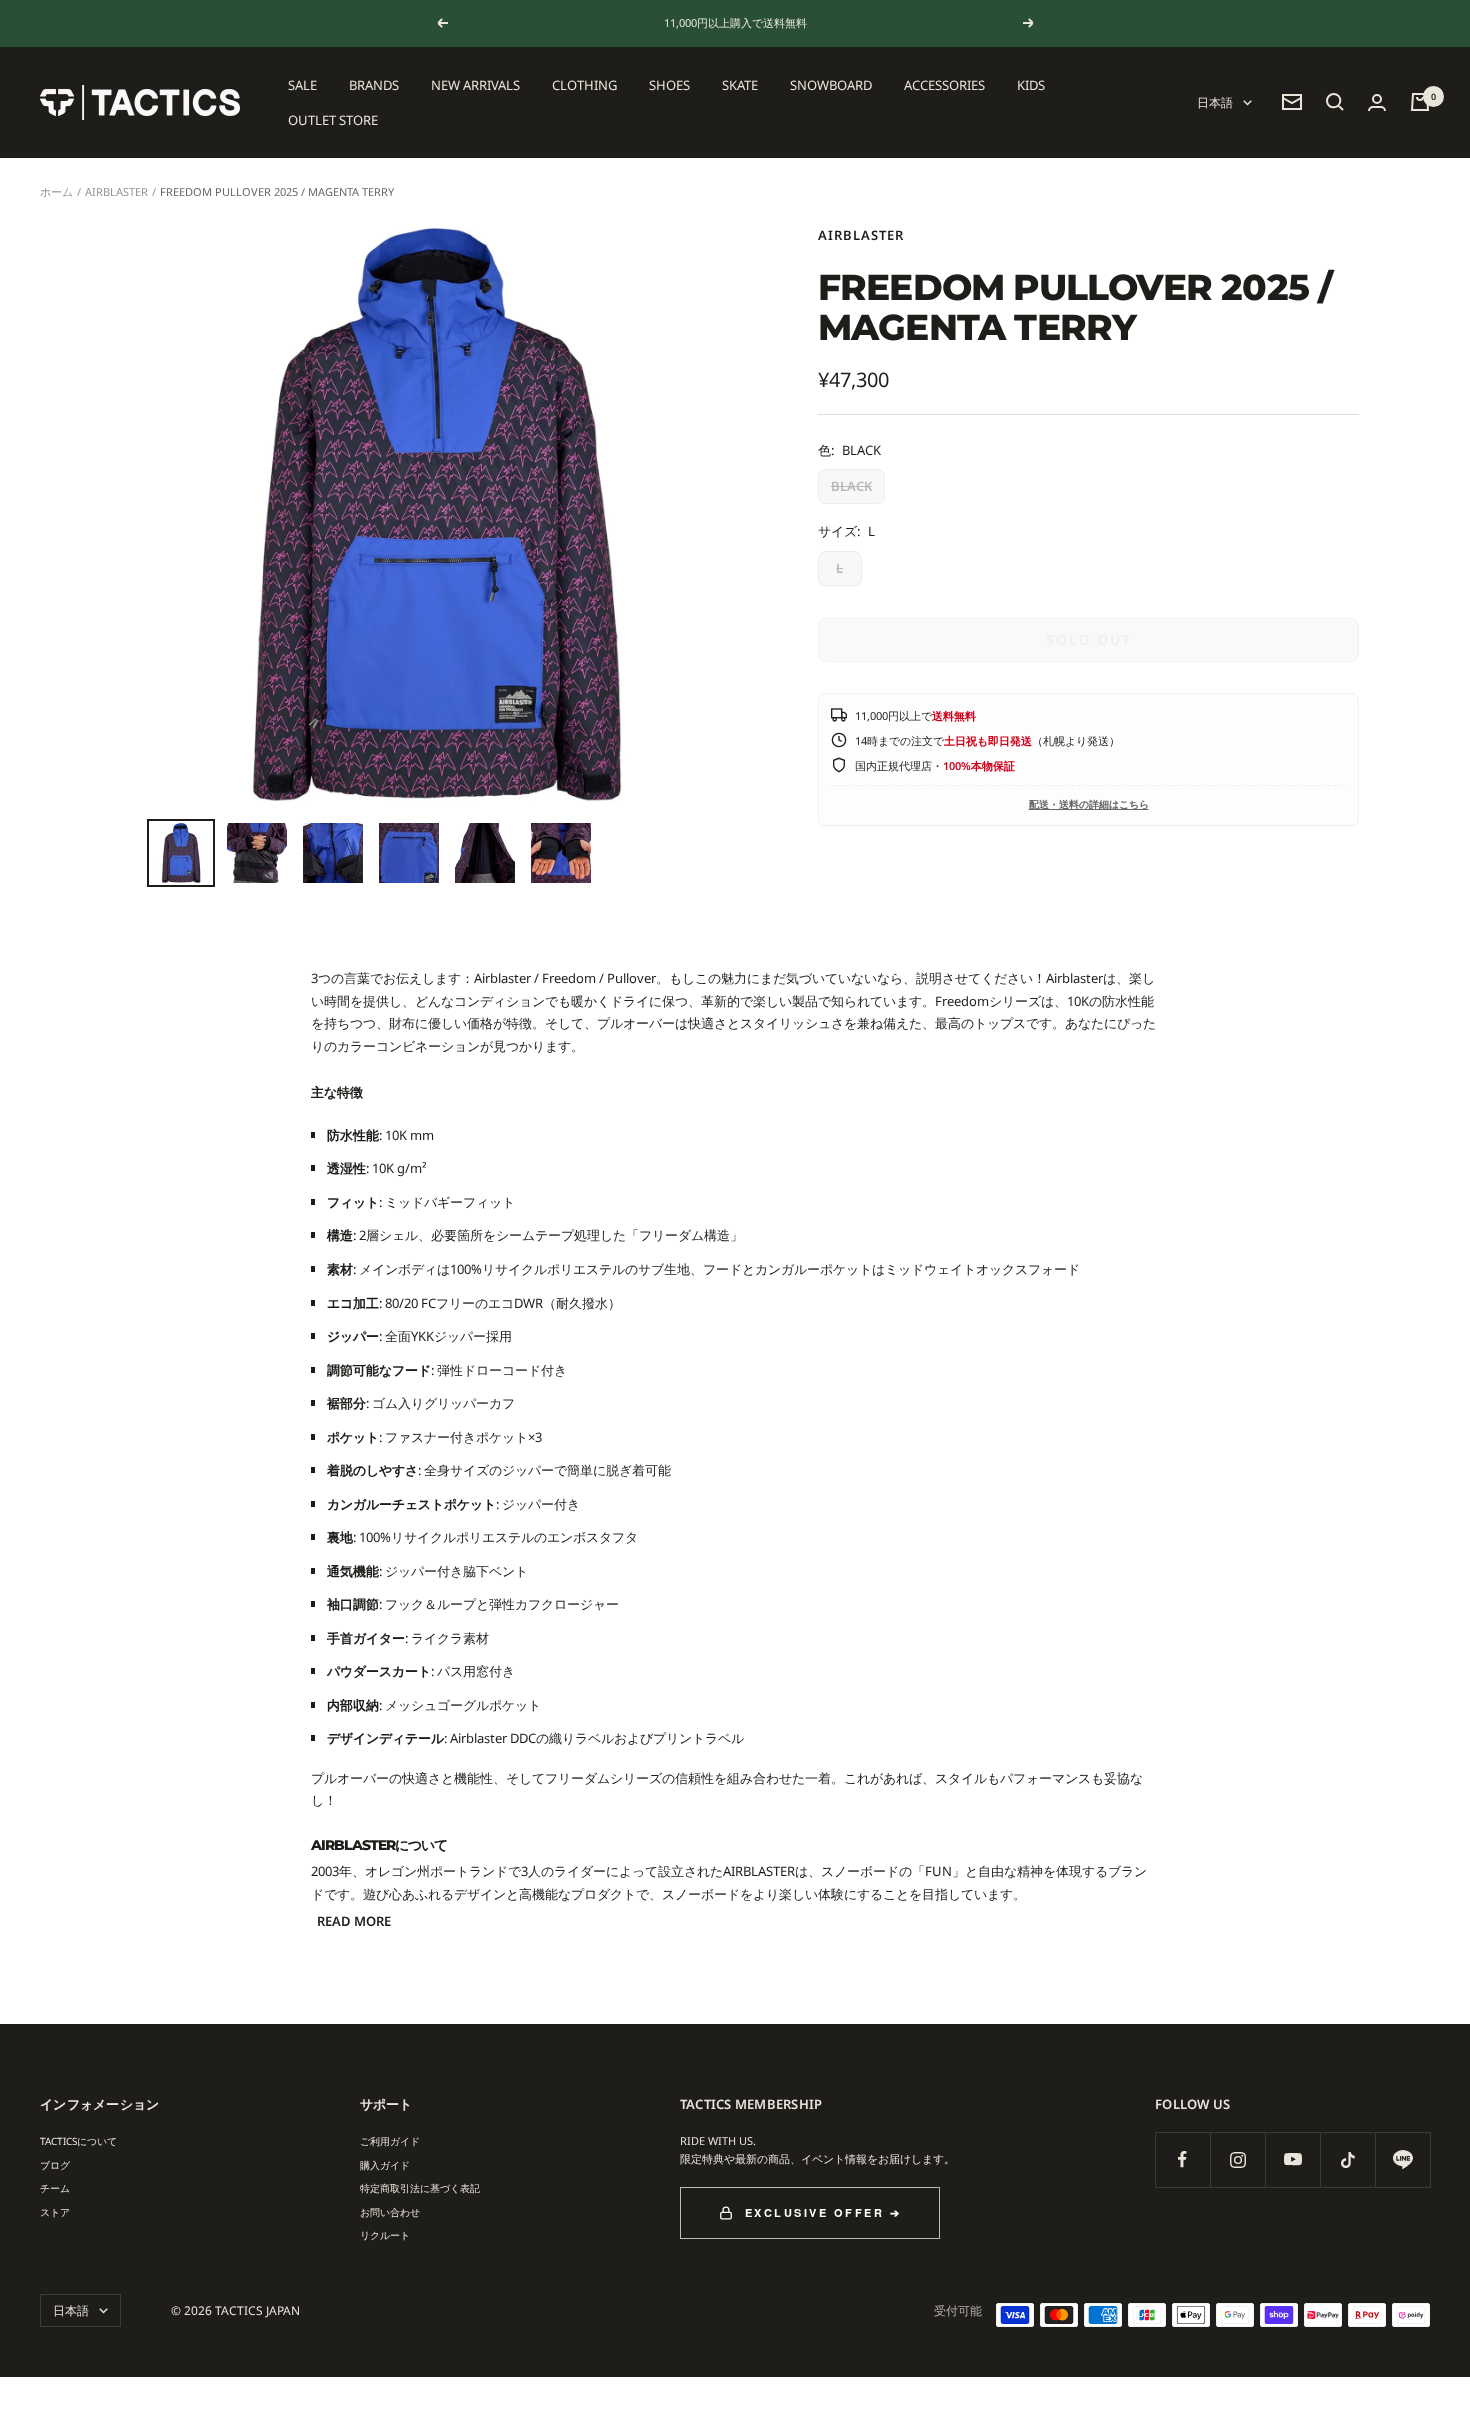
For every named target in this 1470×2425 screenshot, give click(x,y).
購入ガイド (385, 2165)
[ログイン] (1377, 102)
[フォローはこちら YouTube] (1292, 2159)
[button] (1335, 102)
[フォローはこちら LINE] (1402, 2159)
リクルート (385, 2235)
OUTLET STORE (333, 119)
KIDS (1031, 85)
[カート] (1420, 102)
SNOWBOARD (831, 85)
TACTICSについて (78, 2141)
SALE (302, 85)
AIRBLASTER (116, 191)
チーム (55, 2188)
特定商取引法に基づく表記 (420, 2188)
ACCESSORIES (944, 85)
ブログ (55, 2165)
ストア (55, 2212)
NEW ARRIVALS (475, 85)
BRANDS (374, 85)
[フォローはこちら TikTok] (1347, 2159)
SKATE (740, 85)
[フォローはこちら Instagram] (1237, 2159)
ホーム (56, 191)
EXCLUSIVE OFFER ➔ (823, 2212)
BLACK (851, 486)
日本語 (1215, 102)
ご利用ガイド (390, 2141)
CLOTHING (584, 85)
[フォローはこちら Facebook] (1182, 2159)
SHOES (669, 85)
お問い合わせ (390, 2212)
